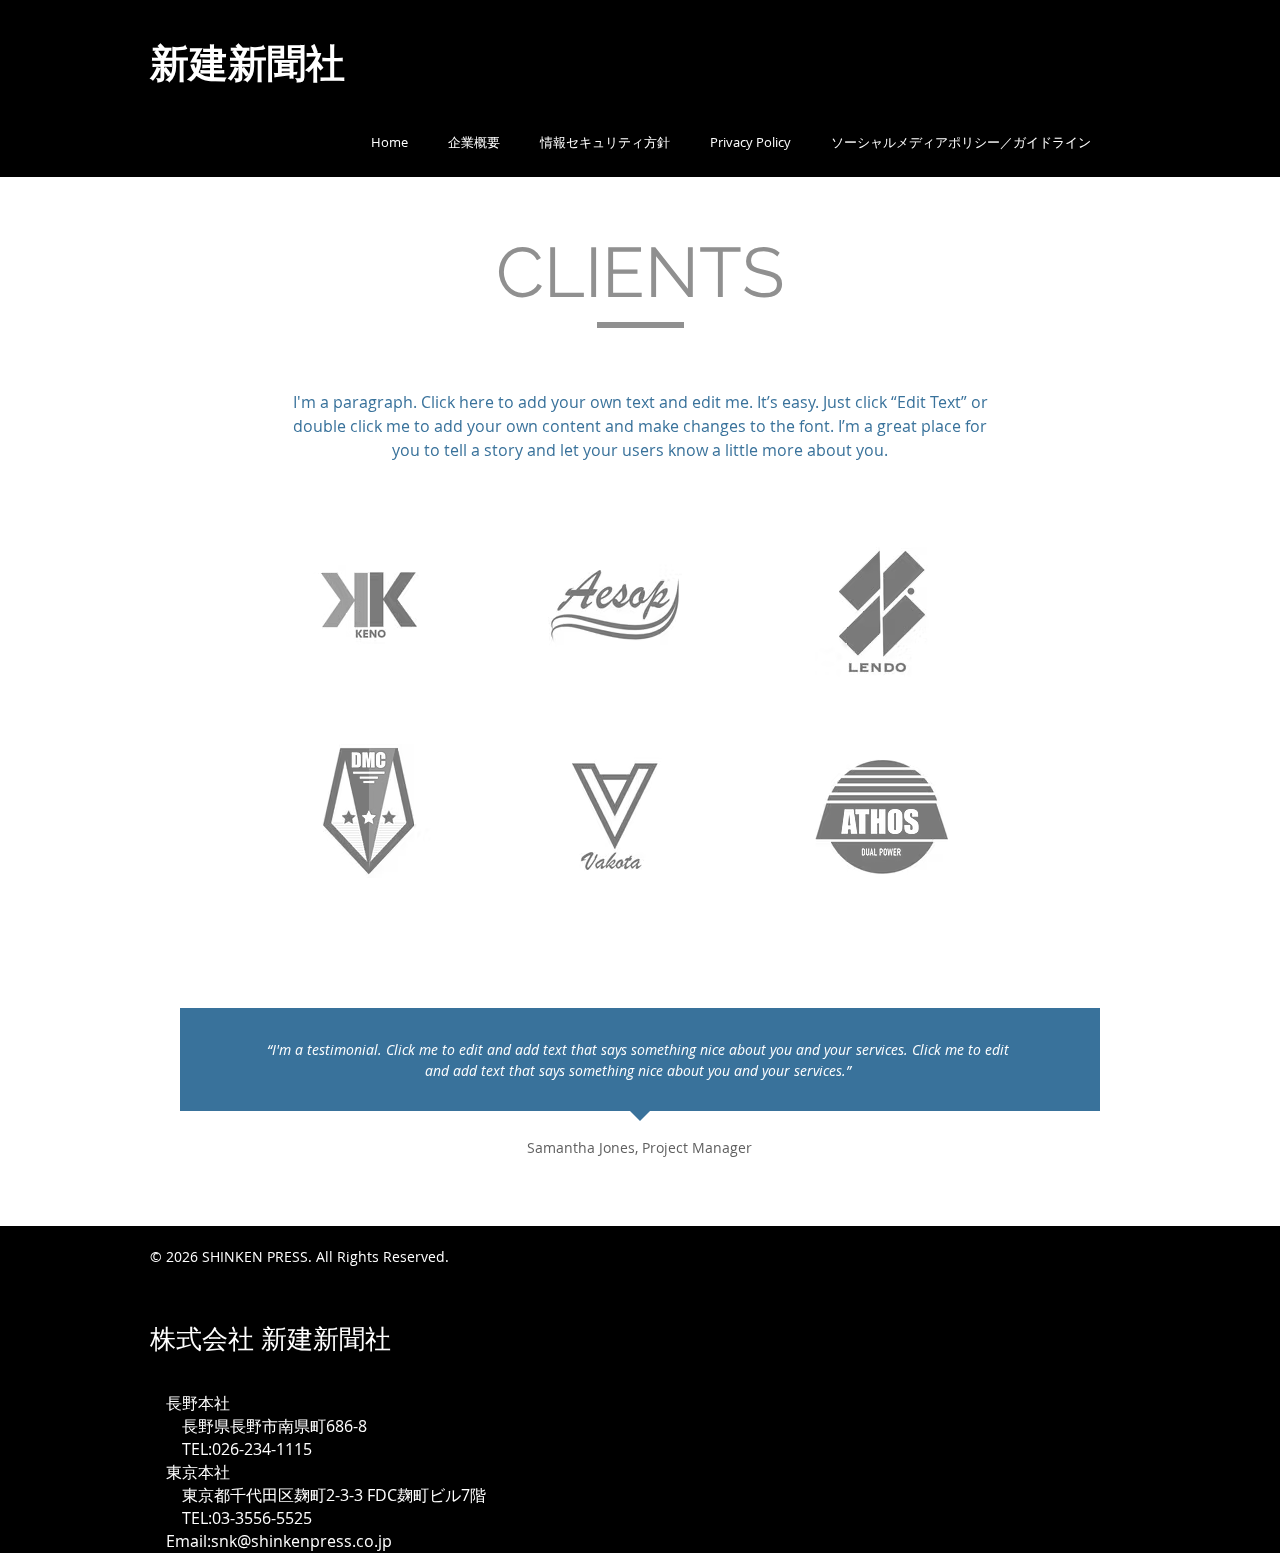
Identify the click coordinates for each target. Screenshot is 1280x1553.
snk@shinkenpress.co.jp (301, 1541)
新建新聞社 (277, 62)
